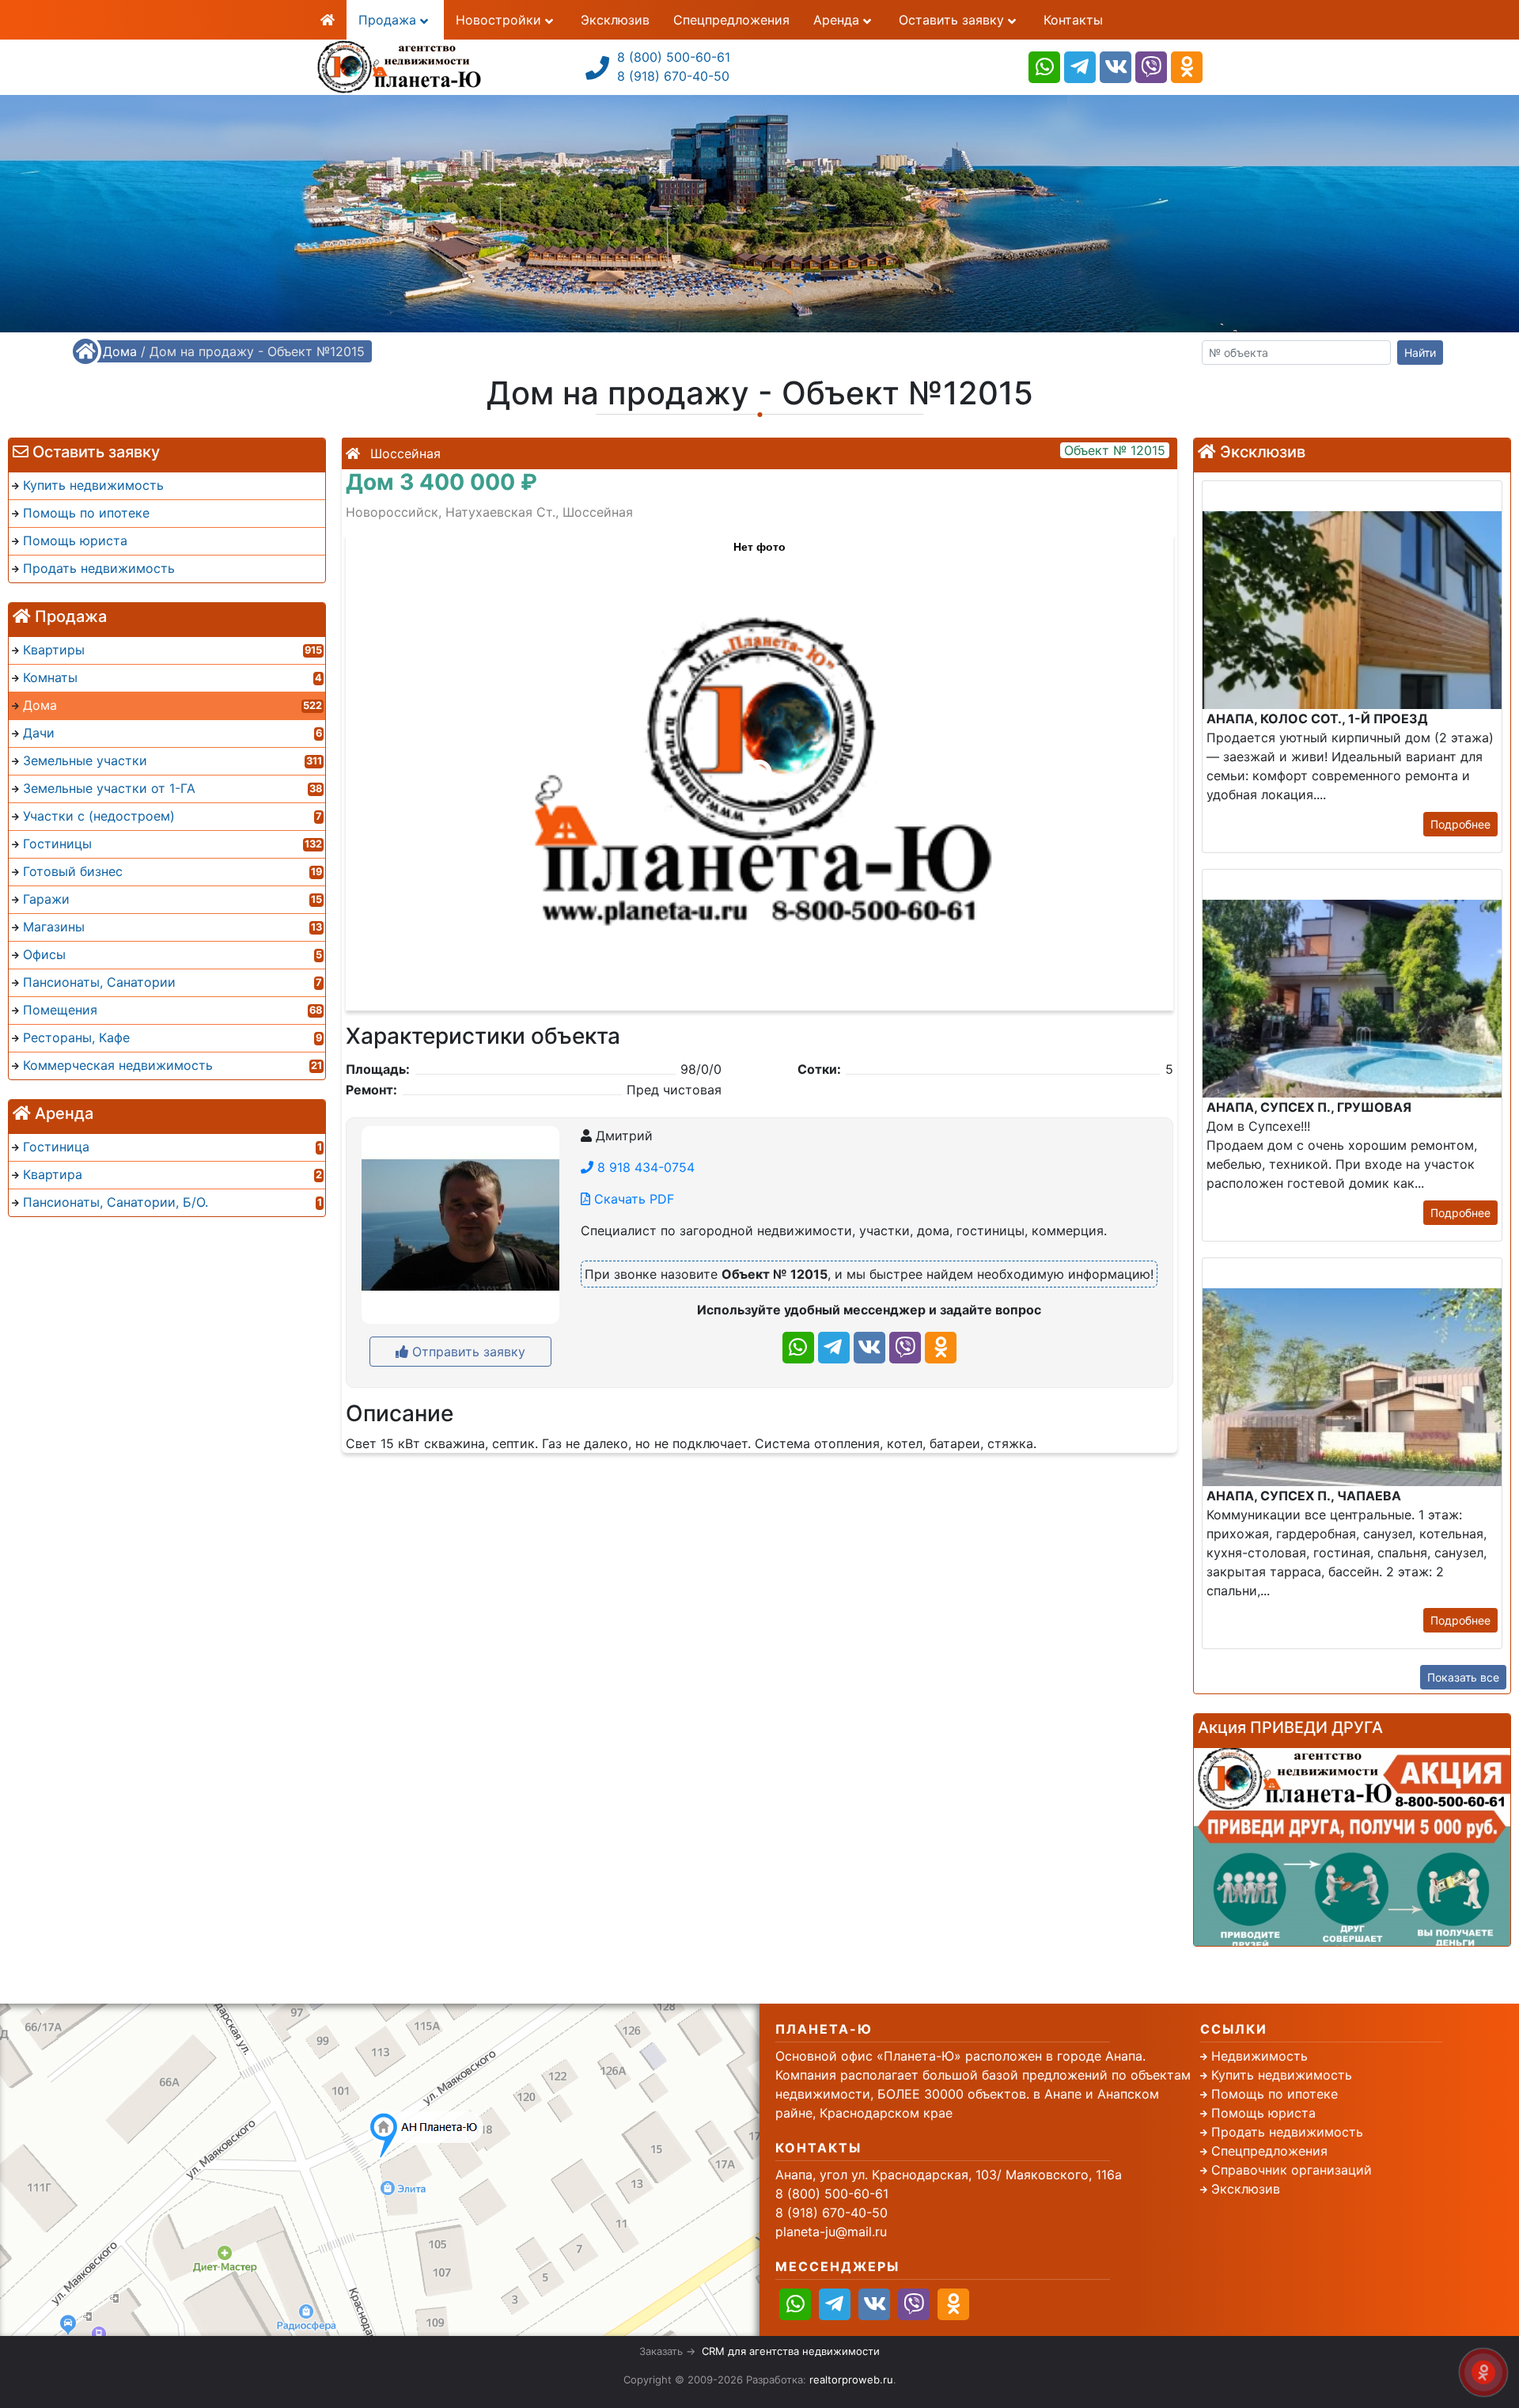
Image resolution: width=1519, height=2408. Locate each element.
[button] (759, 764)
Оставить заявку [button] (953, 20)
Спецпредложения (731, 20)
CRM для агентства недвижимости (791, 2351)
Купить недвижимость (1282, 2075)
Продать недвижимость (1287, 2132)
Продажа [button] (389, 20)
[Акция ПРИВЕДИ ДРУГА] (1352, 1847)
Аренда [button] (838, 20)
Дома (120, 351)
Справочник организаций (1292, 2170)
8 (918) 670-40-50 (673, 76)
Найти (1420, 353)
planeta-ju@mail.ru (831, 2232)
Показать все (1463, 1677)
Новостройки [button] (500, 20)
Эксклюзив (615, 20)
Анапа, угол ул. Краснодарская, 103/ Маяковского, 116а (949, 2175)
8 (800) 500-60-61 (674, 57)
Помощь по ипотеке (1275, 2094)
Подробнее (1460, 824)
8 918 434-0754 (644, 1167)
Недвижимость (1260, 2056)
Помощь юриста (1263, 2113)
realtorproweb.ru (851, 2380)
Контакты (1073, 20)
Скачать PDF (632, 1199)
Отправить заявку (467, 1352)
